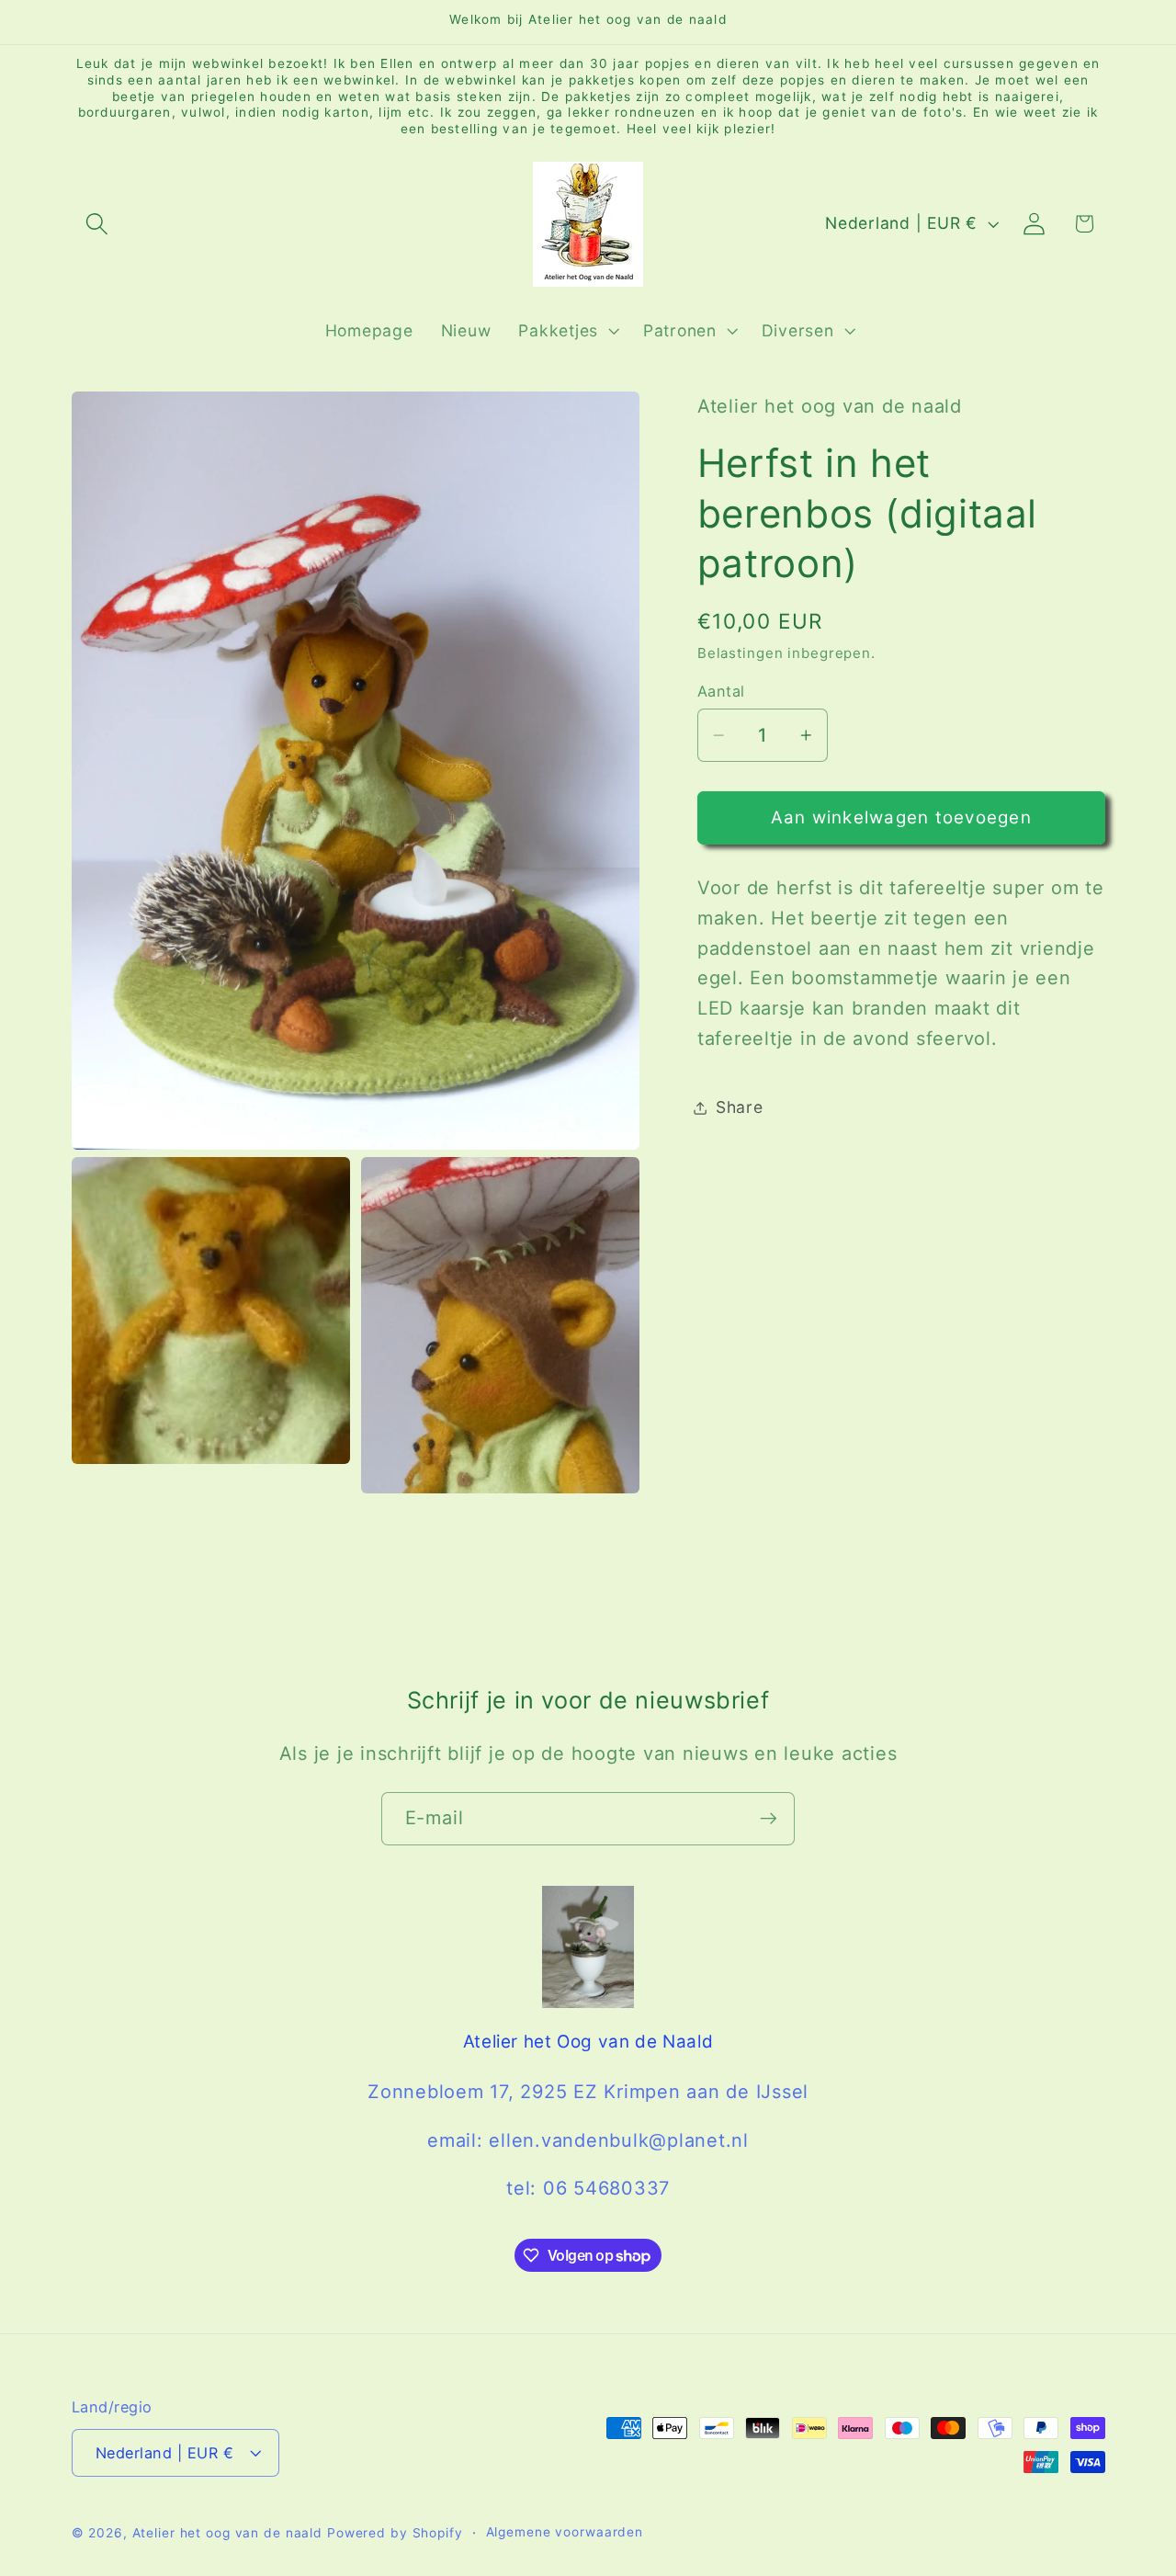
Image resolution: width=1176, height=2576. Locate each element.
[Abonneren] (769, 1819)
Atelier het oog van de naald (228, 2533)
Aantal (721, 691)
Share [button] (740, 1107)
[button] (97, 224)
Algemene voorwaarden (565, 2532)
